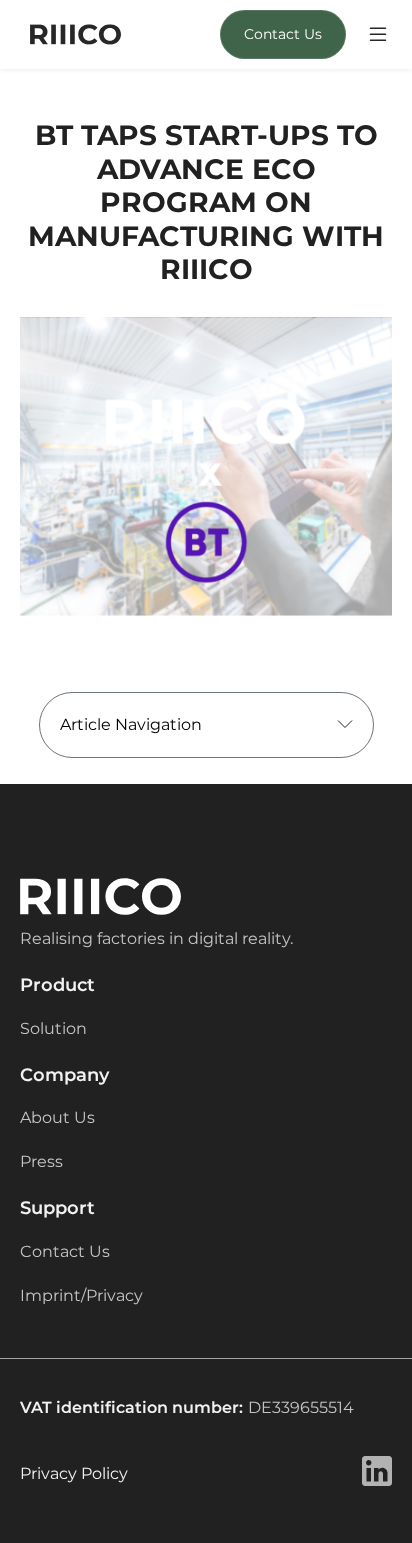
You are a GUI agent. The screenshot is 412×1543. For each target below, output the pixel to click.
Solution (53, 1028)
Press (41, 1161)
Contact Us (283, 34)
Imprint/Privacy (81, 1295)
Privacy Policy (74, 1473)
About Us (57, 1117)
